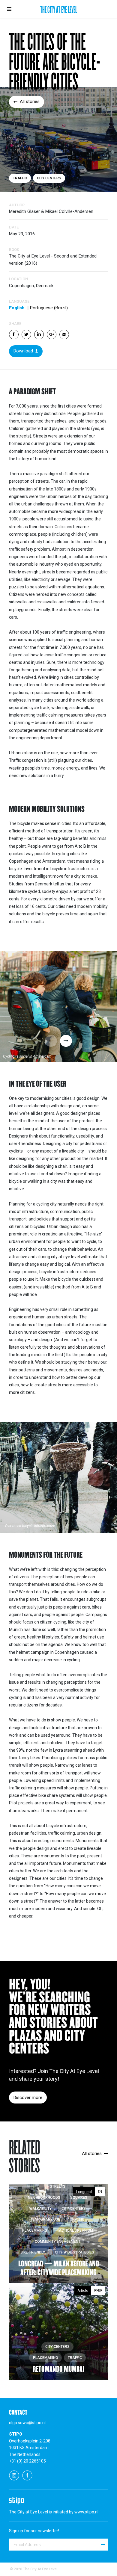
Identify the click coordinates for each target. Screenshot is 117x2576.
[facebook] (27, 2475)
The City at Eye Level (59, 10)
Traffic (20, 178)
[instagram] (14, 2475)
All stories (30, 102)
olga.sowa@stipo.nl (27, 2423)
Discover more (28, 2098)
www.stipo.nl (86, 2512)
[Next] (66, 1041)
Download (23, 351)
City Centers (49, 178)
